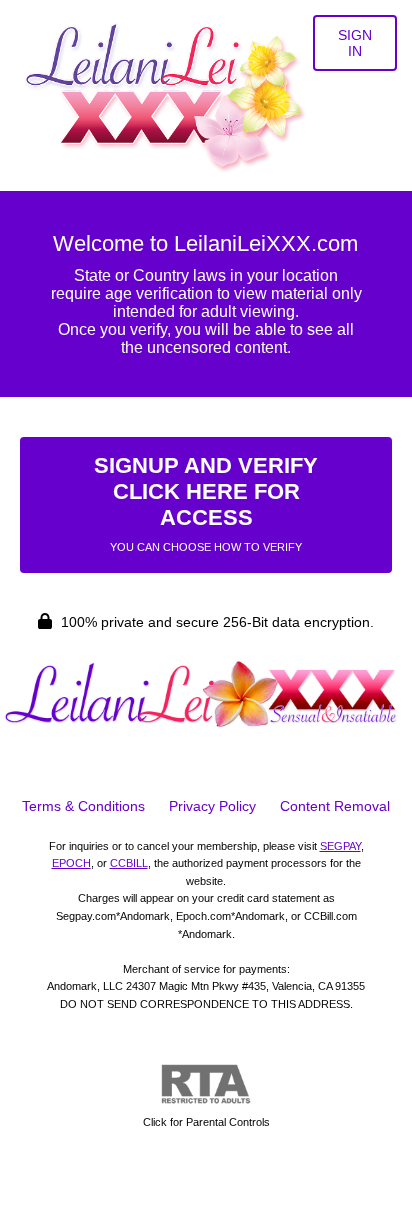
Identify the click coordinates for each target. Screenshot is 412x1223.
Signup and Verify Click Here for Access (206, 503)
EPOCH (71, 863)
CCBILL (129, 863)
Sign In (355, 43)
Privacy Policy (212, 806)
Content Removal (335, 806)
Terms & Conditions (83, 806)
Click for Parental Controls (206, 1122)
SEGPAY (340, 846)
